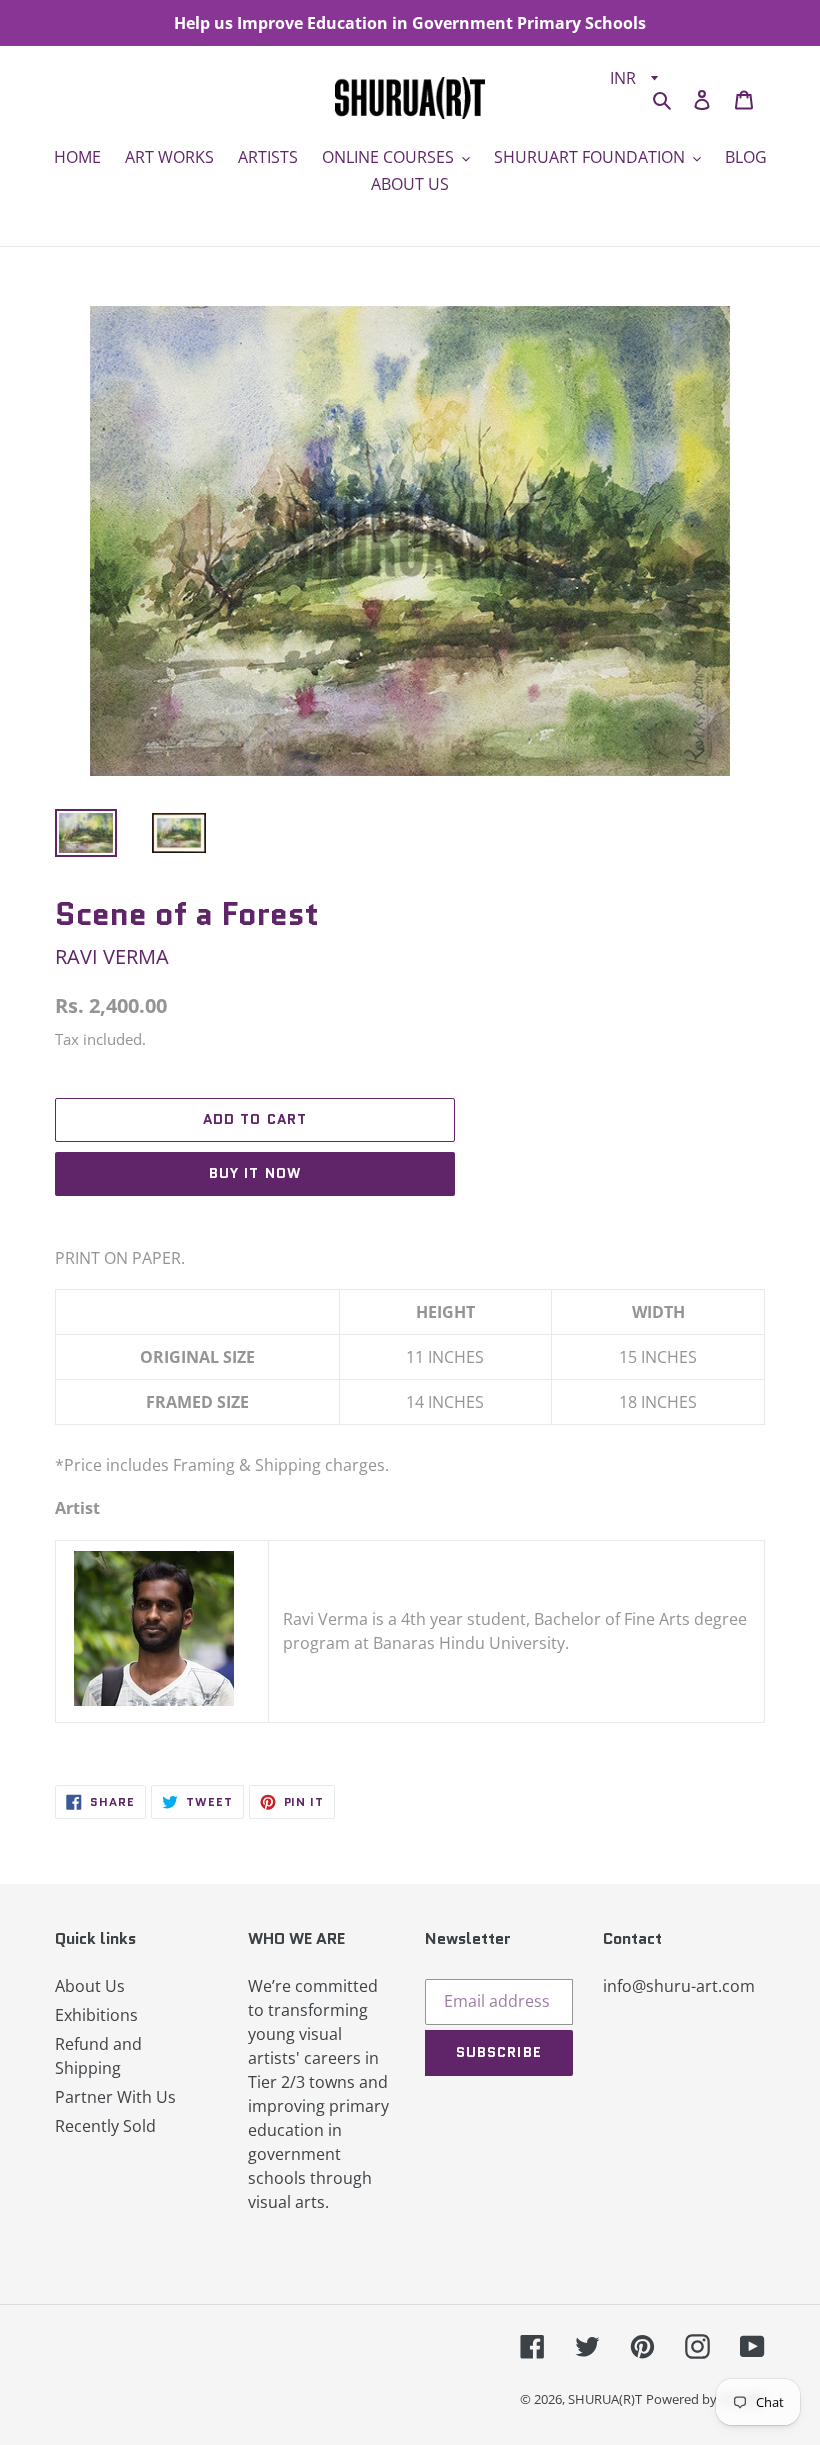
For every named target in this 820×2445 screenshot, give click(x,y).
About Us (90, 1986)
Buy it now (255, 1173)
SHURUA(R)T (605, 2399)
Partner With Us (115, 2097)
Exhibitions (96, 2015)
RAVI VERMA (112, 956)
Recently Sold (105, 2126)
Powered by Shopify (705, 2399)
